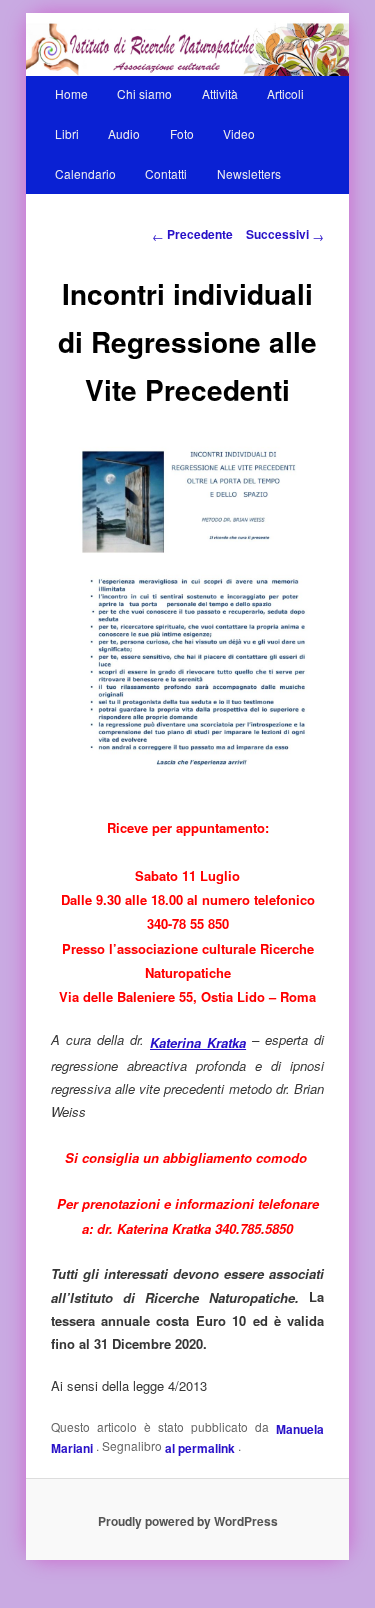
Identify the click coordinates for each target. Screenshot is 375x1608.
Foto (182, 133)
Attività (220, 93)
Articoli (285, 93)
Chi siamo (144, 93)
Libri (67, 133)
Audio (124, 133)
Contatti (166, 173)
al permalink (201, 1448)
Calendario (85, 173)
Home (71, 93)
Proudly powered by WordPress (188, 1521)
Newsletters (249, 173)
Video (239, 133)
